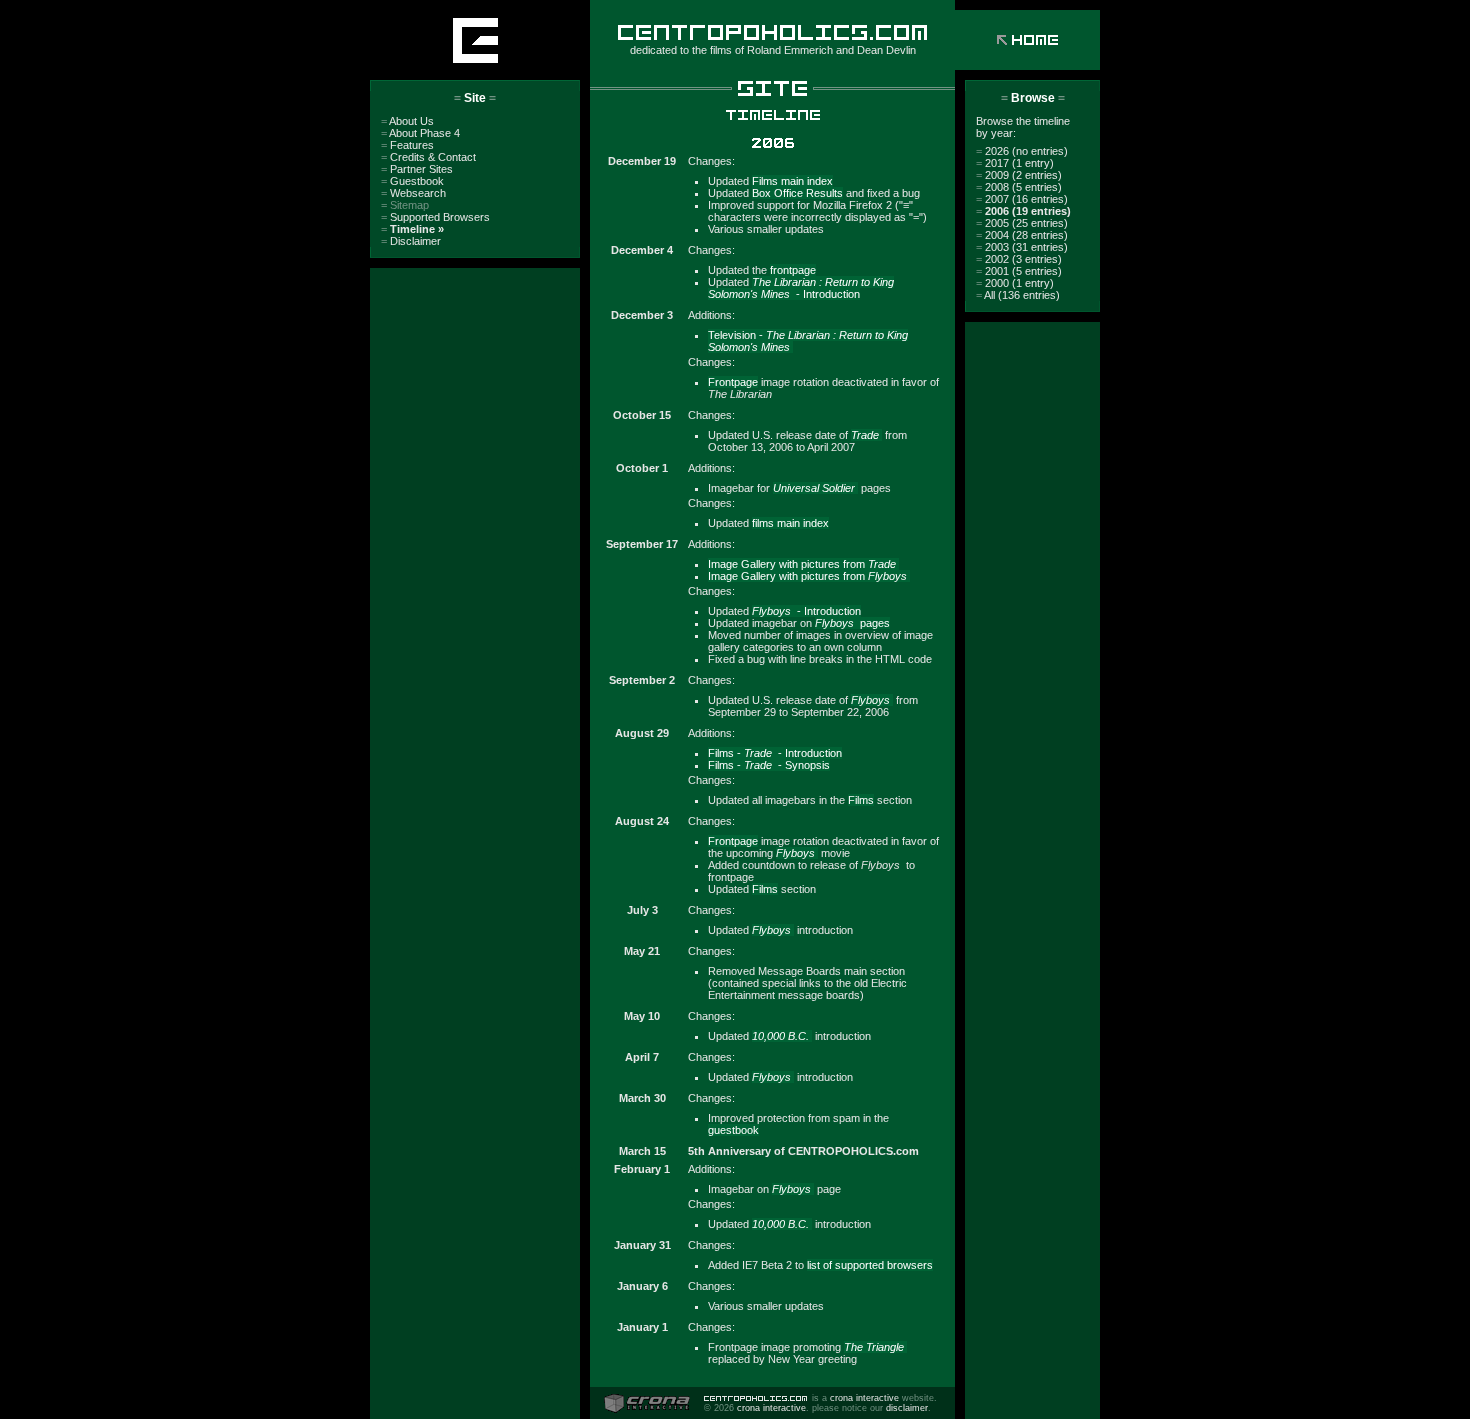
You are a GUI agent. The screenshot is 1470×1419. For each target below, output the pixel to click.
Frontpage (733, 382)
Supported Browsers (435, 217)
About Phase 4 (420, 133)
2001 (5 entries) (1019, 271)
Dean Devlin (886, 50)
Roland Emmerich (790, 50)
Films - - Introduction (775, 753)
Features (407, 145)
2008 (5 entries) (1019, 187)
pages (852, 623)
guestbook (733, 1130)
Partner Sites (417, 169)
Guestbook (412, 181)
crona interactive (864, 1398)
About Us (407, 121)
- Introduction (801, 288)
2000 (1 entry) (1015, 283)
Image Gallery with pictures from (802, 564)
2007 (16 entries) (1022, 199)
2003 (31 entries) (1022, 247)
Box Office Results (797, 193)
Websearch (413, 193)
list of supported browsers (870, 1265)
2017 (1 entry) (1015, 163)
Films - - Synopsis (769, 765)
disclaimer (907, 1408)
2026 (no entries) (1022, 151)
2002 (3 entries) (1019, 259)
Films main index (792, 181)
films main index (790, 523)
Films (861, 800)
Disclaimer (411, 241)
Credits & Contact (428, 157)
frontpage (793, 270)
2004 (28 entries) (1022, 235)
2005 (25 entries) (1022, 223)
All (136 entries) (1018, 295)
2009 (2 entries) (1019, 175)
